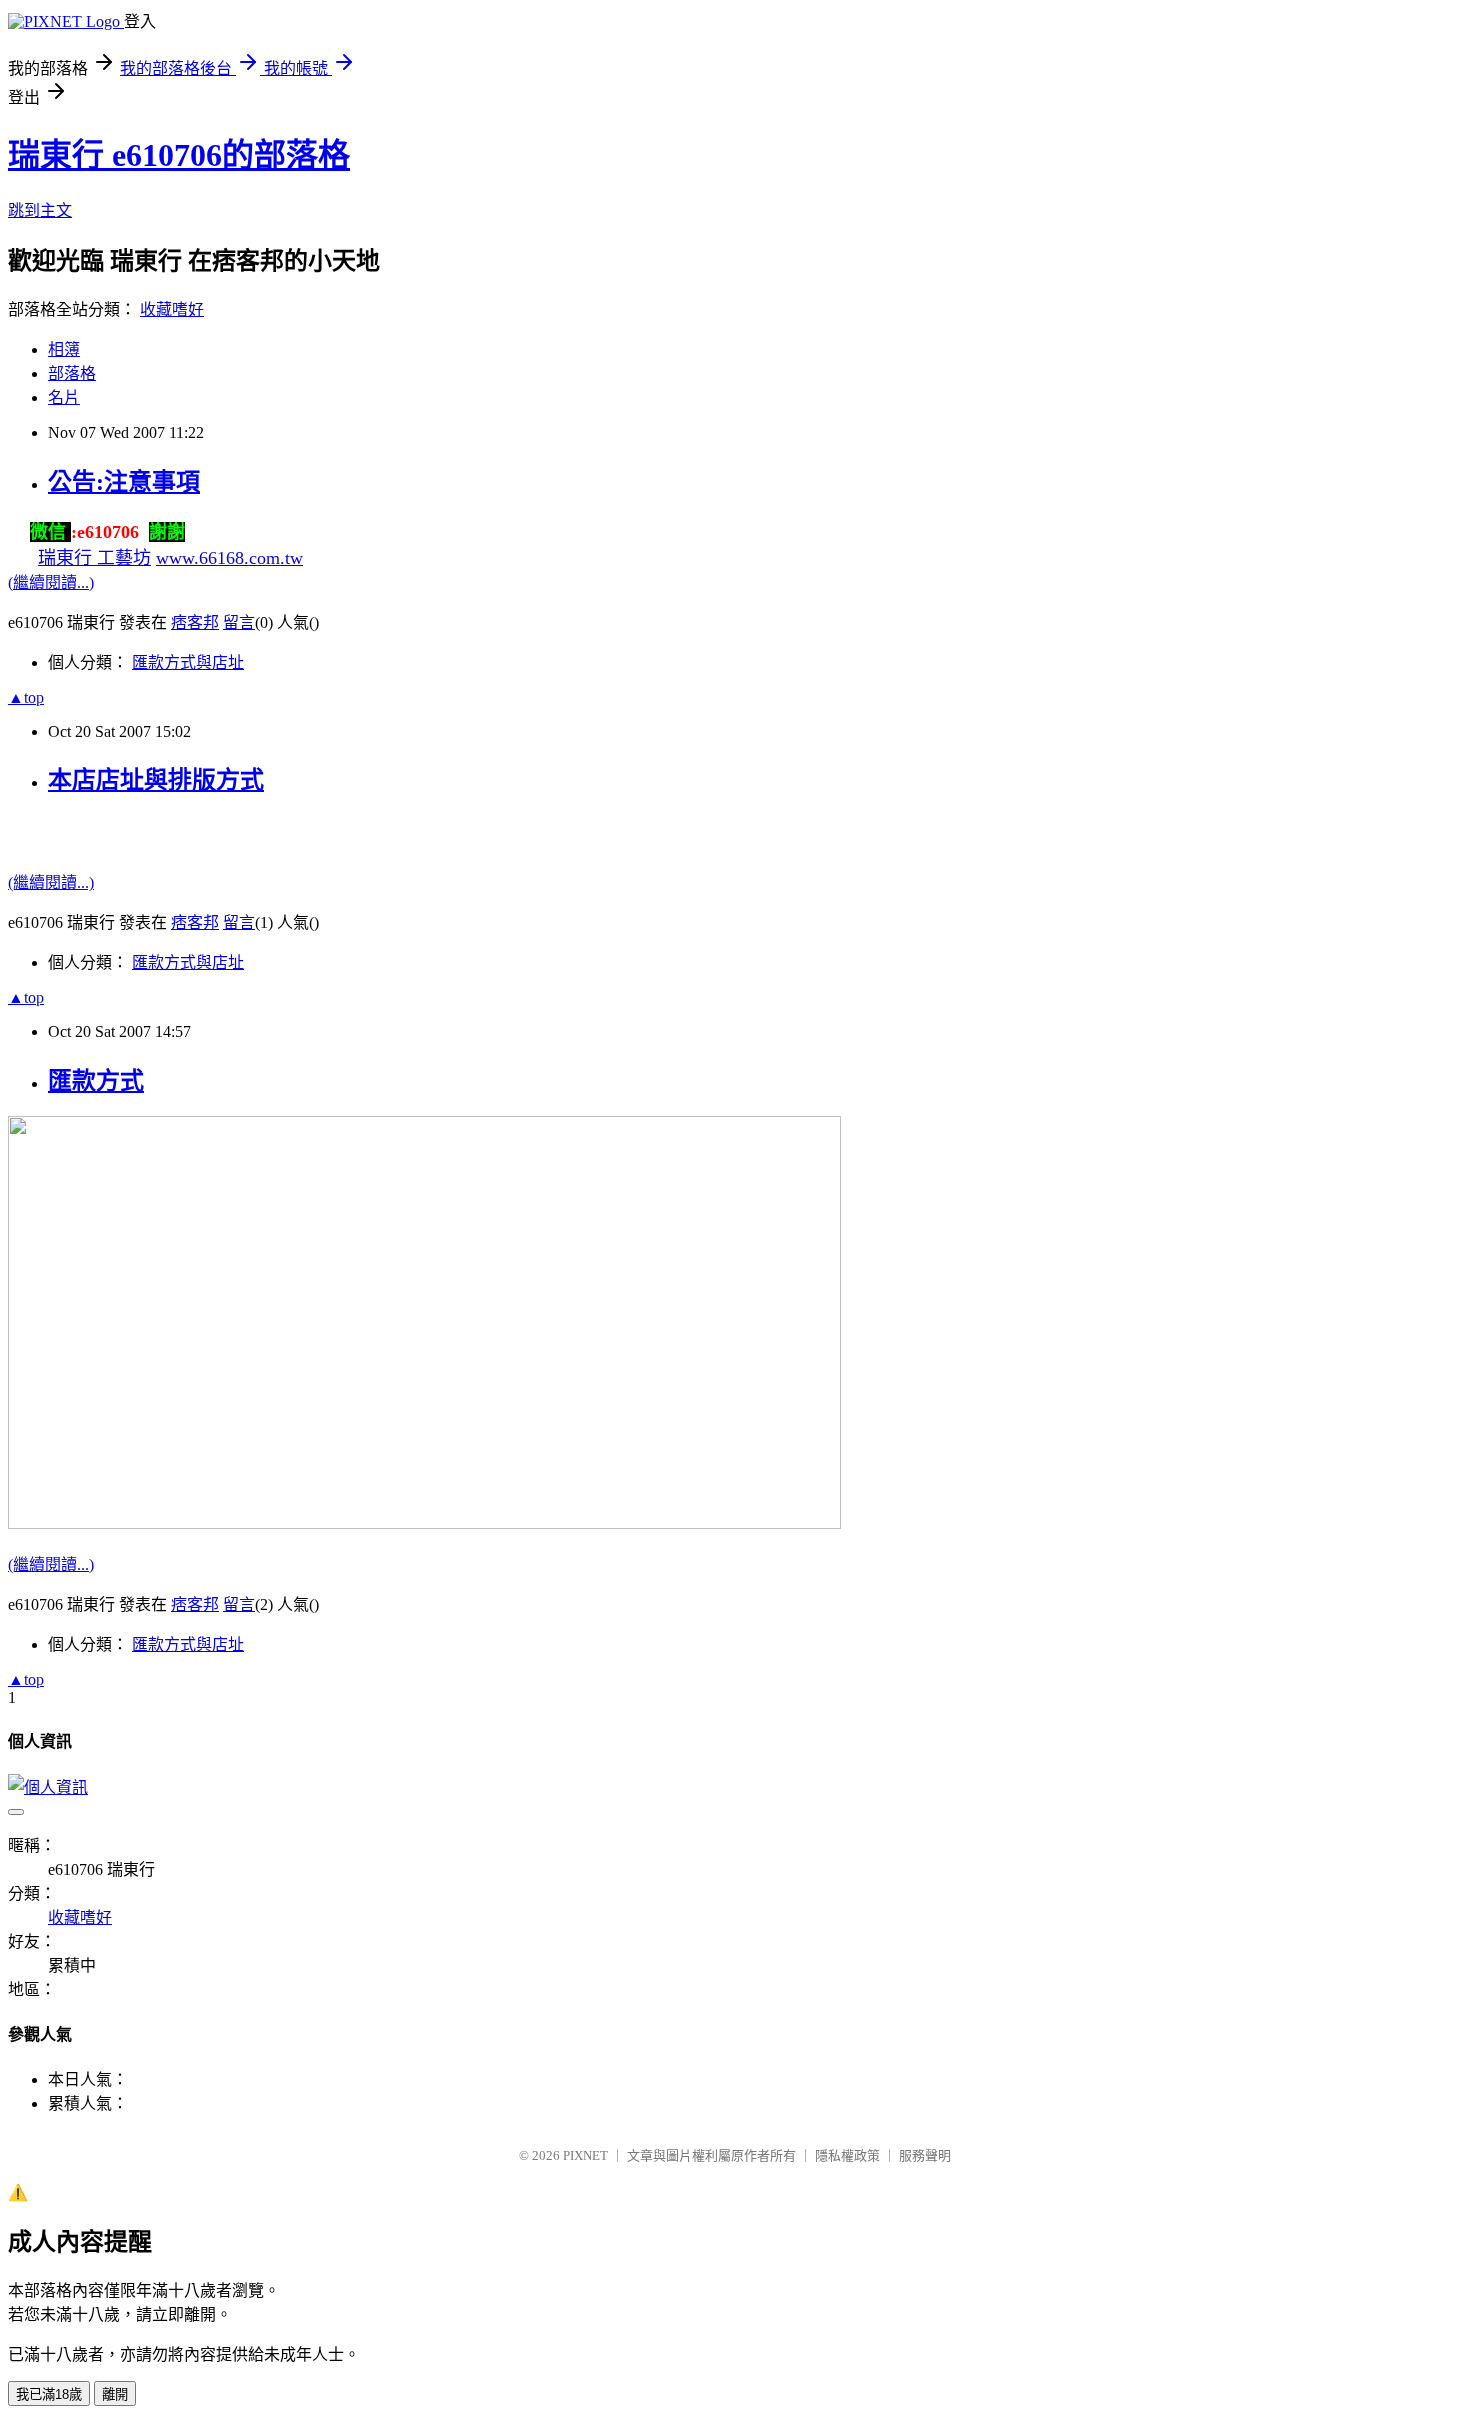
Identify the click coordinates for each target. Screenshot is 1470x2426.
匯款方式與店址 (188, 662)
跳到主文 (40, 210)
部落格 (72, 373)
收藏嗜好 (172, 309)
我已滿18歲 (49, 2394)
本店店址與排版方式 (156, 780)
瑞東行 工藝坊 (94, 558)
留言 (239, 622)
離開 (115, 2394)
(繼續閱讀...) (51, 582)
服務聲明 (925, 2155)
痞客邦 (195, 622)
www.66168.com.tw (229, 558)
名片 (64, 397)
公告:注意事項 (124, 482)
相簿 (64, 349)
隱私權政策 (847, 2155)
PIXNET (585, 2155)
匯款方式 (96, 1081)
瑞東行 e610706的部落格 (179, 155)
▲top (26, 697)
